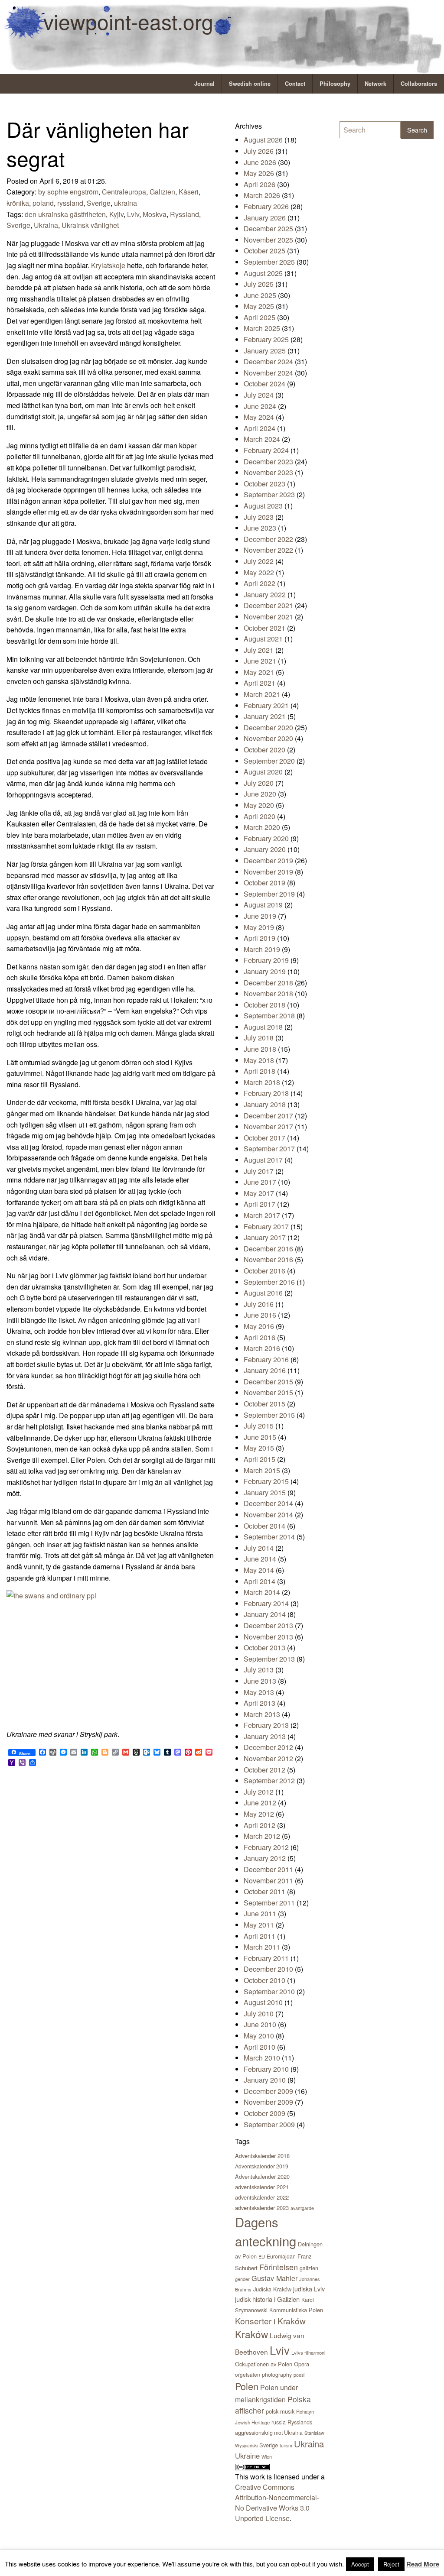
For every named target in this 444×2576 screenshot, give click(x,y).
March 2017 (262, 1215)
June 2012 (260, 1803)
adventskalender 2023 (262, 2208)
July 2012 (259, 1792)
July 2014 (259, 1548)
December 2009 (268, 2091)
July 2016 (259, 1304)
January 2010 (265, 2080)
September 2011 (269, 1903)
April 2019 (260, 938)
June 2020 (260, 794)
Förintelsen (279, 2267)
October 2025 (264, 251)
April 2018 (260, 1071)
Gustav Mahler (274, 2278)
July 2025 (259, 284)
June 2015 (260, 1437)
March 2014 (262, 1592)
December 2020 (268, 727)
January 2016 (265, 1370)
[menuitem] (205, 84)
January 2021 (265, 716)
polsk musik (280, 2411)
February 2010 (266, 2069)
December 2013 (268, 1625)
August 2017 (263, 1160)
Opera (302, 2364)
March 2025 (262, 328)
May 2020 (259, 805)
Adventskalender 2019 (262, 2166)
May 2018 (259, 1060)
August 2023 (263, 506)
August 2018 (263, 1027)
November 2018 (268, 993)
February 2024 (266, 450)
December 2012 (268, 1747)
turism (286, 2445)
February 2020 (266, 838)
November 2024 (268, 373)
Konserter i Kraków (270, 2321)
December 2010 (268, 1969)
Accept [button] (360, 2564)
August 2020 (263, 772)
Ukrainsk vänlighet (90, 225)
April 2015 (260, 1459)
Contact (295, 84)
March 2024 (262, 439)
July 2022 (259, 561)
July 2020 (259, 783)
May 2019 (259, 927)
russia (279, 2422)
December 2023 (268, 462)
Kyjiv (116, 214)
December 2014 (268, 1503)
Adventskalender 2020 (262, 2176)
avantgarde (302, 2208)
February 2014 (266, 1603)
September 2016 (269, 1282)
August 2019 (263, 905)
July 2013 (259, 1670)
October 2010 (264, 1980)
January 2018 (265, 1104)
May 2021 (259, 672)
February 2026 (266, 206)
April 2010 (260, 2047)
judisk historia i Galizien (267, 2299)
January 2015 (265, 1492)
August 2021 (263, 639)
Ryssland (184, 214)
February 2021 (266, 705)
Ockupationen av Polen (264, 2364)
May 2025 (259, 306)
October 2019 (264, 883)
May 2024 (259, 417)
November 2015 (268, 1392)
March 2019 (262, 949)
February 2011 (266, 1958)
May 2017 (259, 1193)
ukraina (126, 203)
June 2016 (260, 1315)
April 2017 (260, 1204)
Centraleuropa (124, 192)
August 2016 (263, 1293)
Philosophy (335, 84)
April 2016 (260, 1337)
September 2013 (269, 1659)
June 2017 (260, 1182)
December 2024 (268, 361)
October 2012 (264, 1770)
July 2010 (259, 2014)
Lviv (133, 214)
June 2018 (260, 1049)
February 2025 (266, 339)
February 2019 (266, 960)
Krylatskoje (108, 265)
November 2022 (268, 550)
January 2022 (265, 595)
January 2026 (265, 218)
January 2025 (265, 351)
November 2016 (268, 1259)
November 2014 (268, 1515)
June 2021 (260, 661)
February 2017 (266, 1226)
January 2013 (265, 1736)
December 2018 (268, 983)
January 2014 (265, 1614)
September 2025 (269, 262)
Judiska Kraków (272, 2289)
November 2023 (268, 472)
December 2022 (268, 539)
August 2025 (263, 273)
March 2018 (262, 1082)
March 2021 (262, 694)
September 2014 (269, 1537)
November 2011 (268, 1881)
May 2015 (259, 1448)
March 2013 (262, 1714)
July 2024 (259, 395)
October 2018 (264, 1005)
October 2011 (264, 1891)
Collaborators (419, 84)
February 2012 (266, 1847)
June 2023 (260, 528)
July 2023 (259, 517)
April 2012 (260, 1825)
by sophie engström (68, 192)
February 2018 (266, 1093)
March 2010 (262, 2058)
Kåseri (189, 192)
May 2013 (259, 1692)
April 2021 (260, 683)
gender (242, 2279)
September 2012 (269, 1781)
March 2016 (262, 1348)
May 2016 (259, 1326)
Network (375, 84)
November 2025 (268, 240)
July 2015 (259, 1426)
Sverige (99, 203)
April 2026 (260, 184)
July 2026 (259, 151)
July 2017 (259, 1171)
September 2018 (269, 1016)
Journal (204, 84)
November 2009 (268, 2102)
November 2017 (268, 1126)
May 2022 (259, 572)
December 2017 (268, 1116)
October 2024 (264, 384)
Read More (423, 2564)
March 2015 (262, 1470)
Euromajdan (281, 2256)
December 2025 (268, 228)
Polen (247, 2386)
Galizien (162, 192)
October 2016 (264, 1271)
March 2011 (262, 1947)
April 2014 (260, 1581)
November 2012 (268, 1758)
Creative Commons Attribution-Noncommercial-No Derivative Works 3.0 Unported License (277, 2503)
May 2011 (259, 1925)
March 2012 (262, 1836)
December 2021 (268, 605)
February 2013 (266, 1725)
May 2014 (259, 1570)
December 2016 (268, 1249)
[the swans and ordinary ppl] (111, 1658)
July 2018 (259, 1038)
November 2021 (268, 617)
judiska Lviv (309, 2289)
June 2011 (260, 1913)
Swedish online (250, 84)
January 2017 (265, 1237)
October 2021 (264, 628)
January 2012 (265, 1858)
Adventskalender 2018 (262, 2156)
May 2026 (259, 173)
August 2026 (263, 140)
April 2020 (260, 816)
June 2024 (260, 406)
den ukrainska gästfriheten (65, 214)
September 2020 (269, 761)
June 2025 (260, 295)
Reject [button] (391, 2564)
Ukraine (247, 2456)
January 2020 (265, 849)
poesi (299, 2375)
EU (262, 2256)
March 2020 (262, 827)
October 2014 (264, 1526)
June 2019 (260, 916)
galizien (309, 2268)
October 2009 (264, 2113)
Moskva (155, 214)
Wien (267, 2456)
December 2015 (268, 1382)
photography (277, 2374)
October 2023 (264, 484)
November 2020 (268, 738)
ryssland (70, 203)
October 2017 (264, 1138)
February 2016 (266, 1359)
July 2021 (259, 650)
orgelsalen (248, 2374)
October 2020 (264, 750)
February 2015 (266, 1481)
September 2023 (269, 494)
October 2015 (264, 1404)
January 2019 (265, 971)
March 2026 (262, 195)
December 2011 (268, 1869)
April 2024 (260, 428)
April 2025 (260, 317)
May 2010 (259, 2036)
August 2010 (263, 2002)
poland (43, 203)
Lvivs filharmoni (309, 2352)
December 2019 (268, 860)
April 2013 (260, 1703)
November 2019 (268, 872)
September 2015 (269, 1415)
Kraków (251, 2334)
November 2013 (268, 1637)
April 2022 (260, 583)
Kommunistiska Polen (296, 2310)
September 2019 (269, 894)
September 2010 (269, 1991)
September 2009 (269, 2124)
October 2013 (264, 1648)
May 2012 (259, 1814)
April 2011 (260, 1936)
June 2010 (260, 2024)
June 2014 (260, 1559)
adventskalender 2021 (262, 2187)
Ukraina (46, 225)
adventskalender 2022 (262, 2197)
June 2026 (260, 162)
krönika (18, 203)
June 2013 (260, 1681)
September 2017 (269, 1149)
